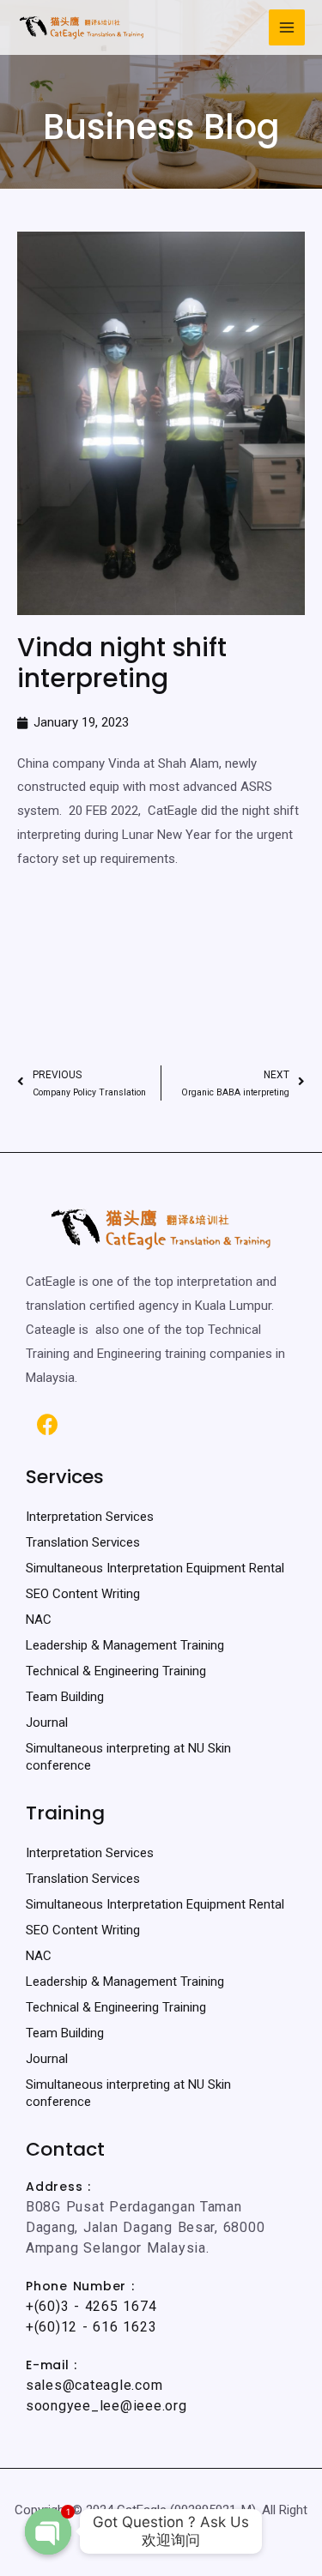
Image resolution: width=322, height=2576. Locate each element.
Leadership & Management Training (125, 1645)
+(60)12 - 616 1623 (91, 2327)
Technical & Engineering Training (116, 1671)
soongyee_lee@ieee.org (106, 2406)
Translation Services (83, 1542)
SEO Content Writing (83, 1594)
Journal (47, 1722)
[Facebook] (47, 1425)
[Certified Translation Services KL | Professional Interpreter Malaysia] (82, 27)
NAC (39, 1620)
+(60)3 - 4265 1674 (91, 2306)
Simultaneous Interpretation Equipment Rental (155, 1568)
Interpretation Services (90, 1517)
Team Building (65, 1697)
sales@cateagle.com (94, 2385)
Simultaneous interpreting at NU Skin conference (128, 1757)
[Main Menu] (287, 28)
